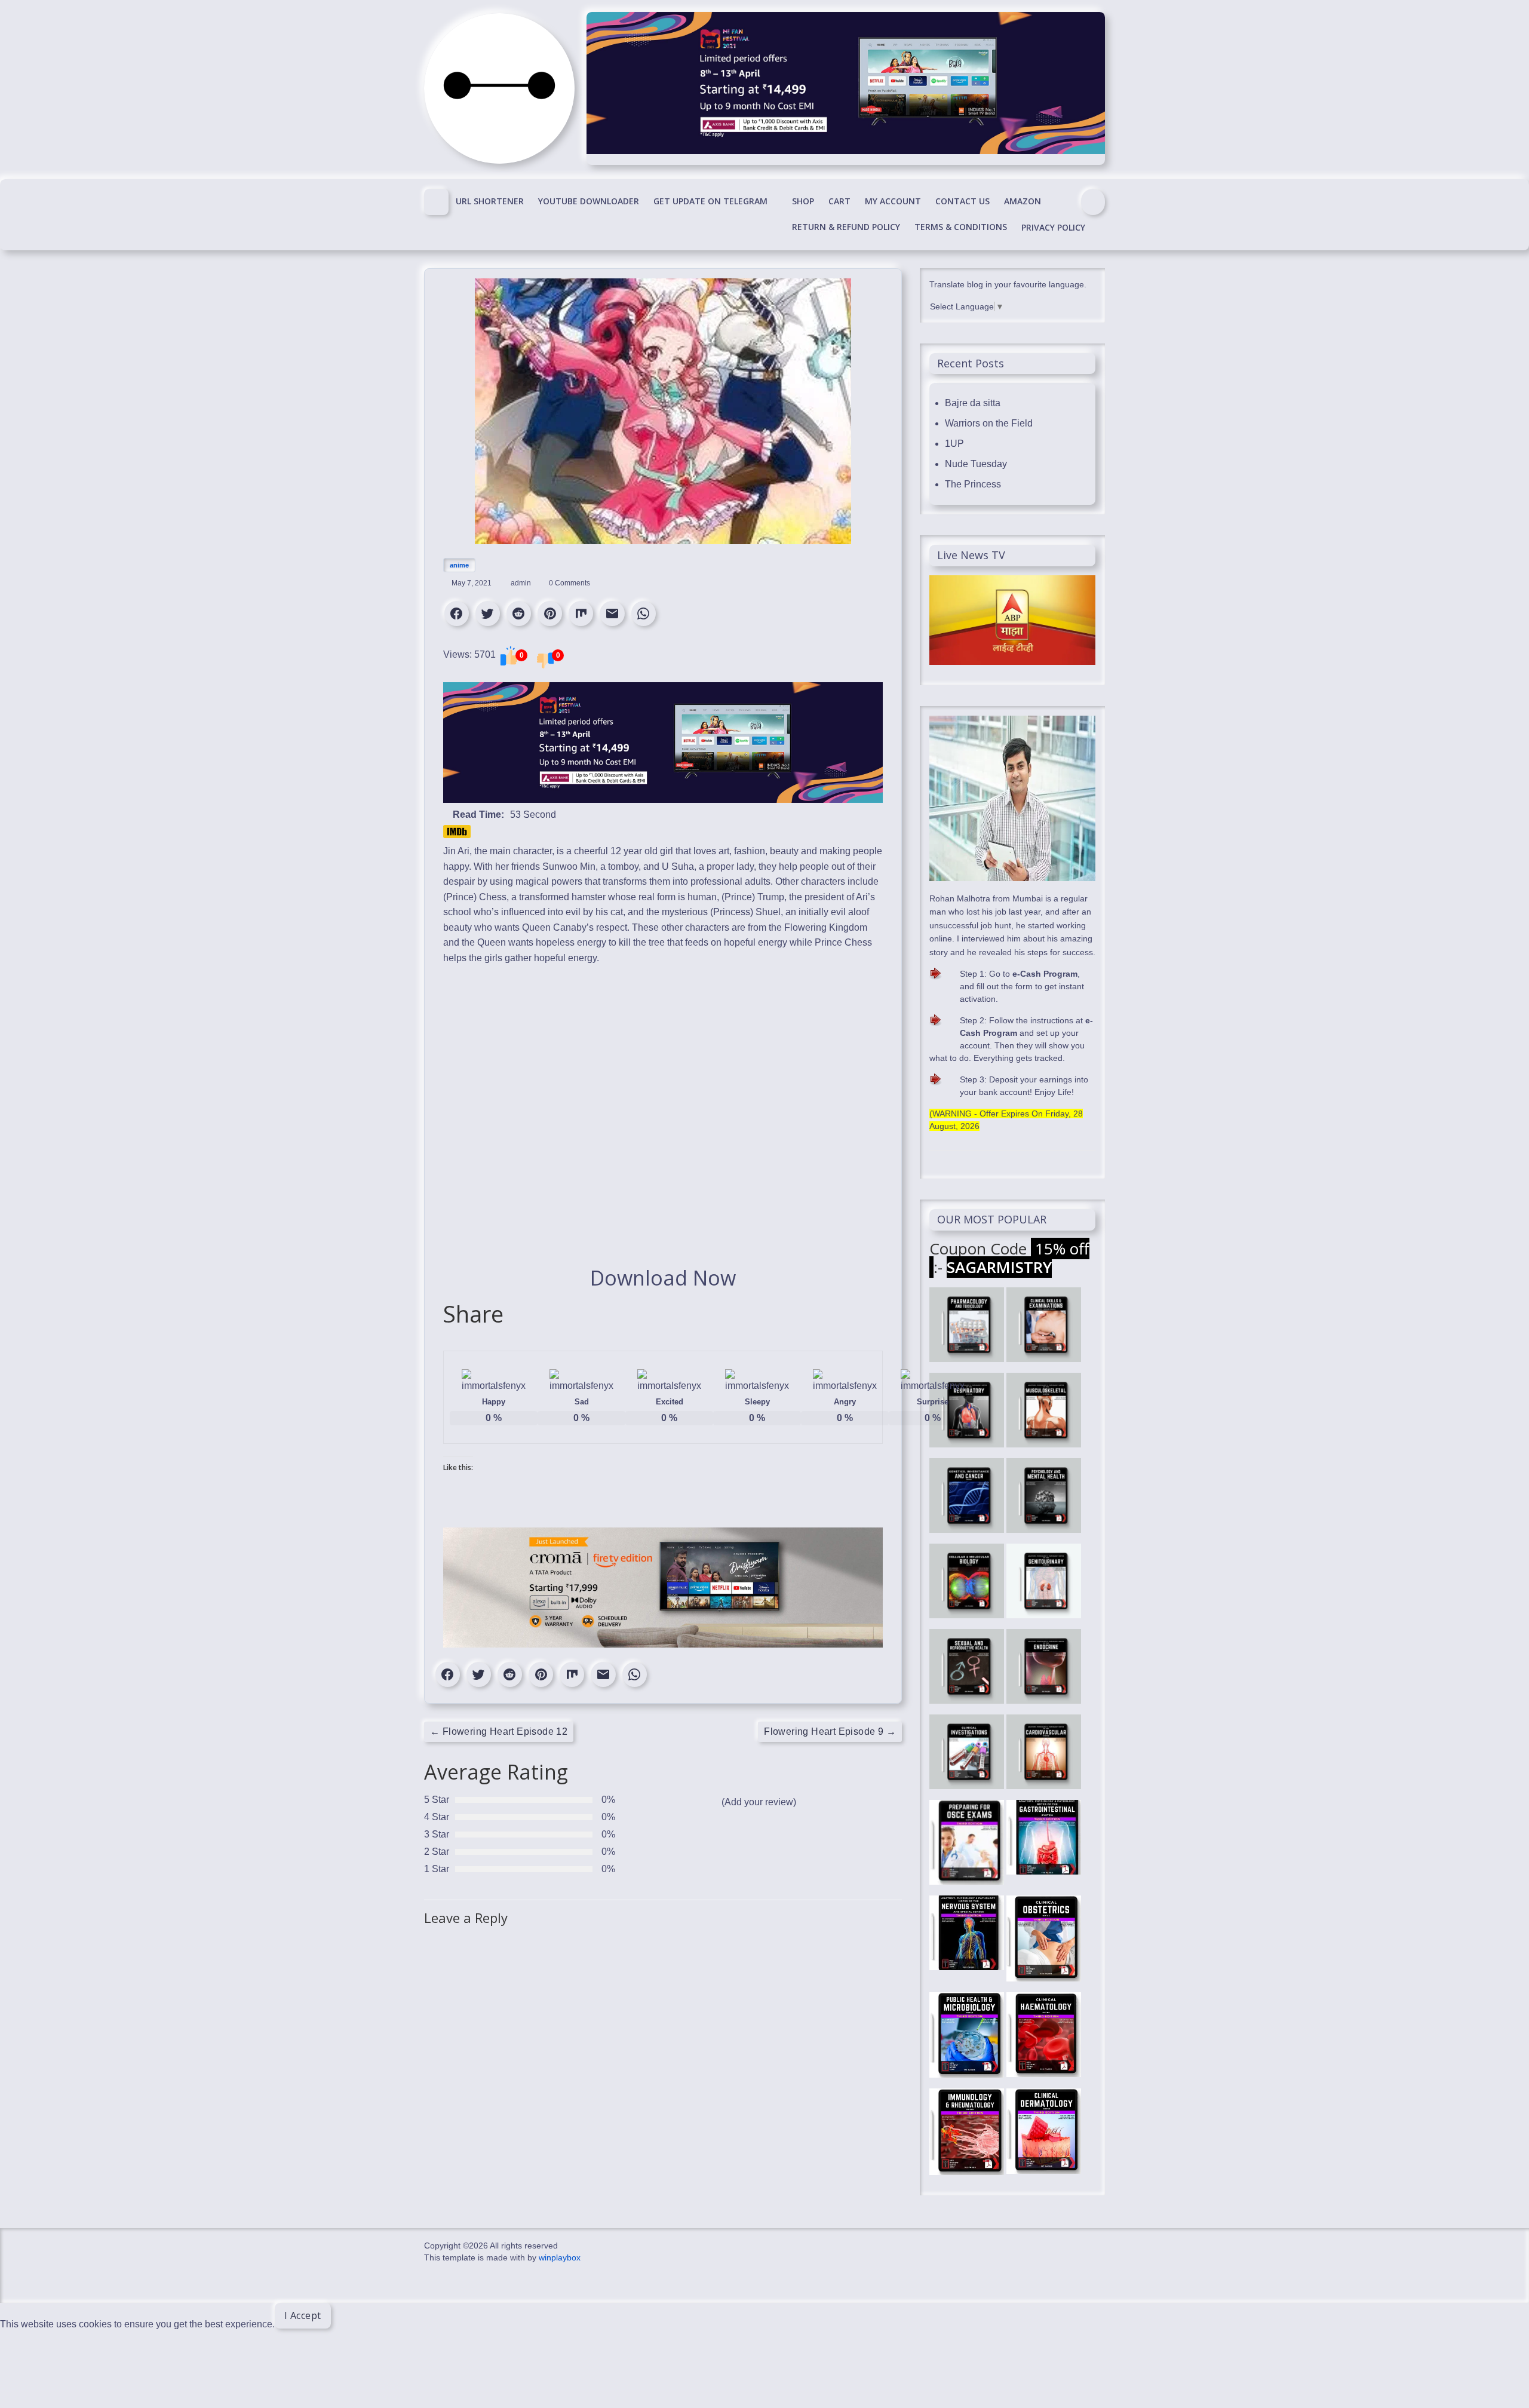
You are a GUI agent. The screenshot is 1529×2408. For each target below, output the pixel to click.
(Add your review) (759, 1802)
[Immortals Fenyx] (436, 202)
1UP (954, 444)
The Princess (973, 484)
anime (459, 565)
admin (522, 583)
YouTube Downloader (589, 201)
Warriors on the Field (989, 423)
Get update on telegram (710, 201)
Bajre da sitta (973, 403)
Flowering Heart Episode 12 (499, 1731)
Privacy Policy (1053, 227)
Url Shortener (490, 201)
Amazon (1023, 201)
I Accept (303, 2315)
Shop (803, 201)
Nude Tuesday (976, 464)
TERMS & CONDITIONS (961, 227)
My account (893, 201)
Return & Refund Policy (846, 227)
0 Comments (569, 583)
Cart (839, 201)
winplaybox (560, 2257)
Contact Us (962, 201)
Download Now (663, 1278)
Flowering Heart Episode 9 (830, 1731)
